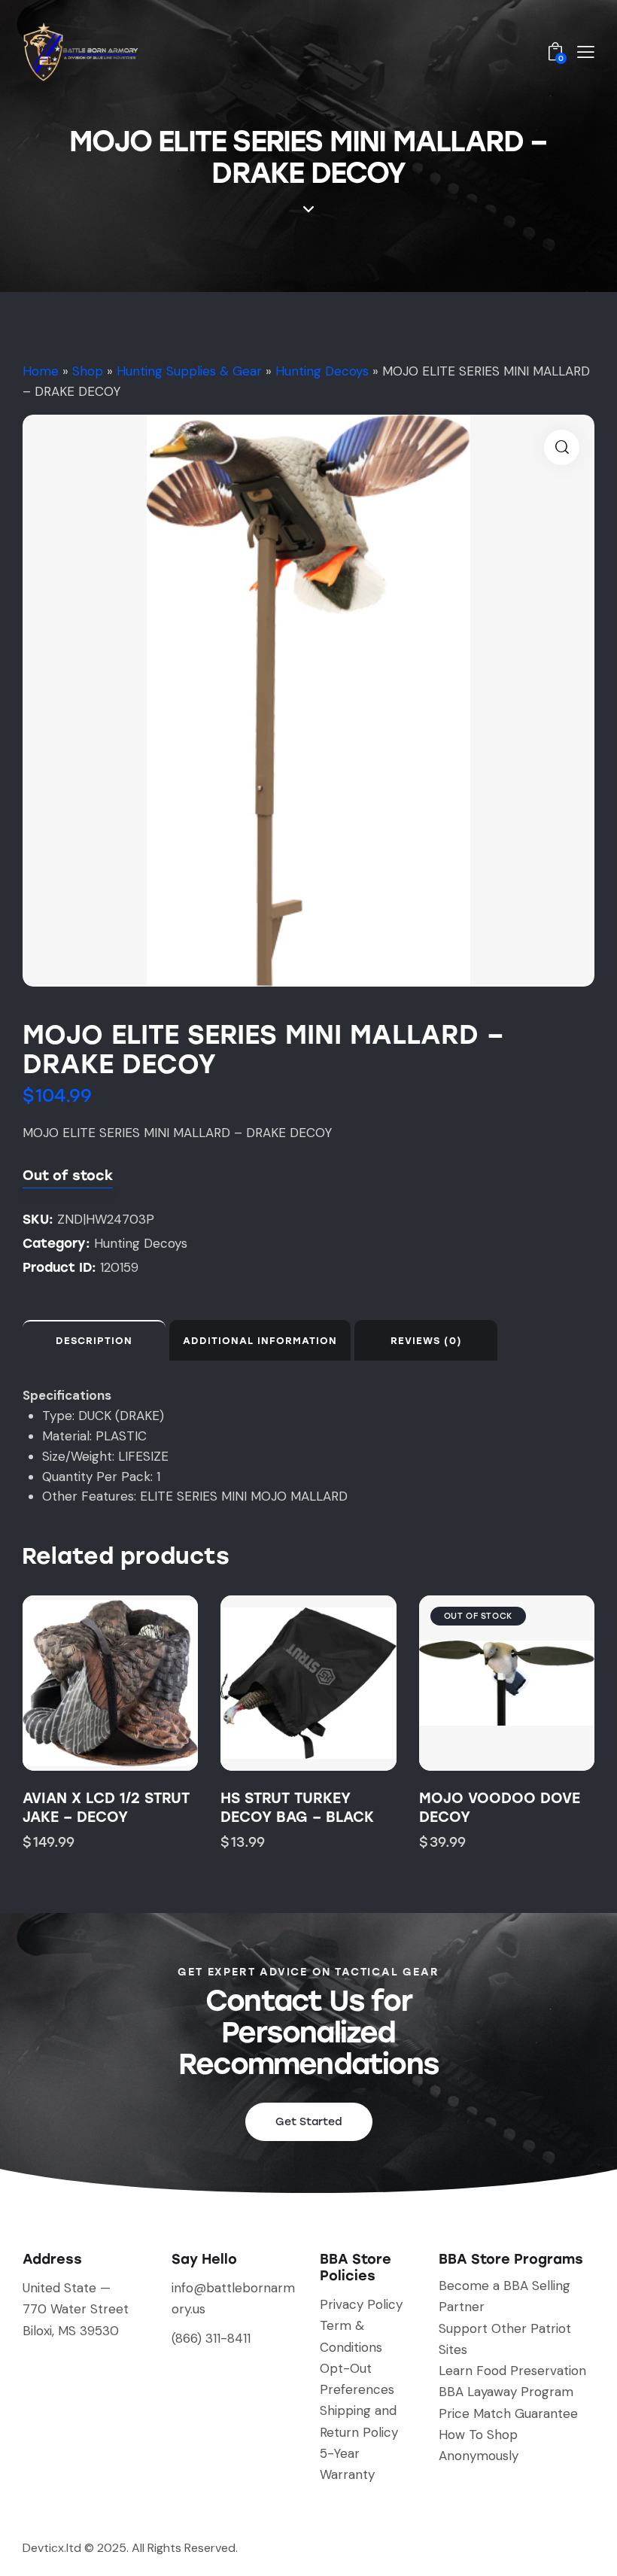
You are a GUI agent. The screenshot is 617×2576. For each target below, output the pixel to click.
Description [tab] (94, 1341)
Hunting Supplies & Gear (189, 371)
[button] (562, 447)
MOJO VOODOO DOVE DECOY (500, 1808)
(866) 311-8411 (211, 2338)
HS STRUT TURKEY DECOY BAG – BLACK (297, 1808)
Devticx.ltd (52, 2548)
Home (41, 371)
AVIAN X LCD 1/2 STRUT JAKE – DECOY (106, 1808)
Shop (88, 371)
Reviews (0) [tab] (426, 1341)
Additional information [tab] (260, 1341)
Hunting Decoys (322, 371)
